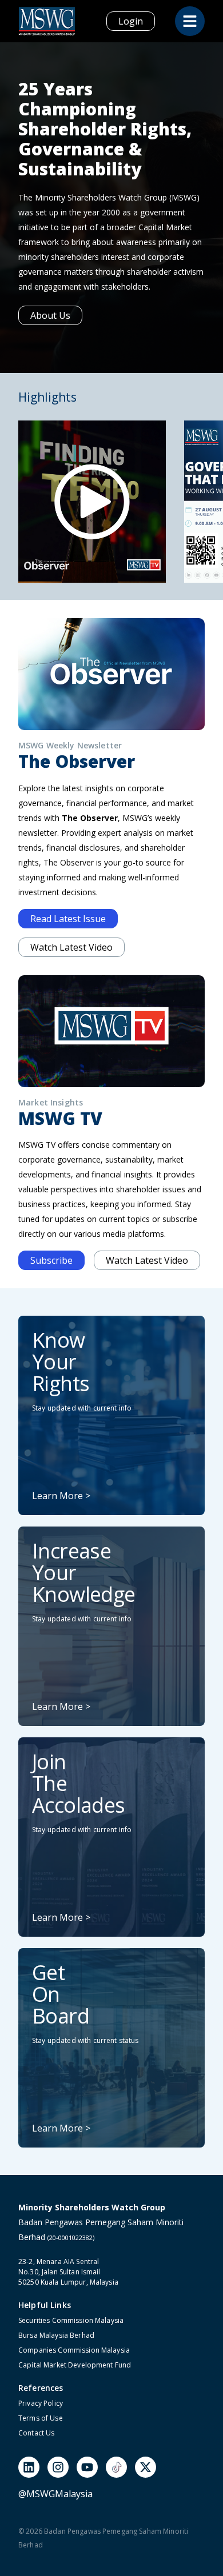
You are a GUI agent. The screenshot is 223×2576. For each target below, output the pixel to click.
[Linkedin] (29, 2467)
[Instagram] (58, 2467)
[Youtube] (87, 2467)
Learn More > (61, 1496)
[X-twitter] (146, 2467)
